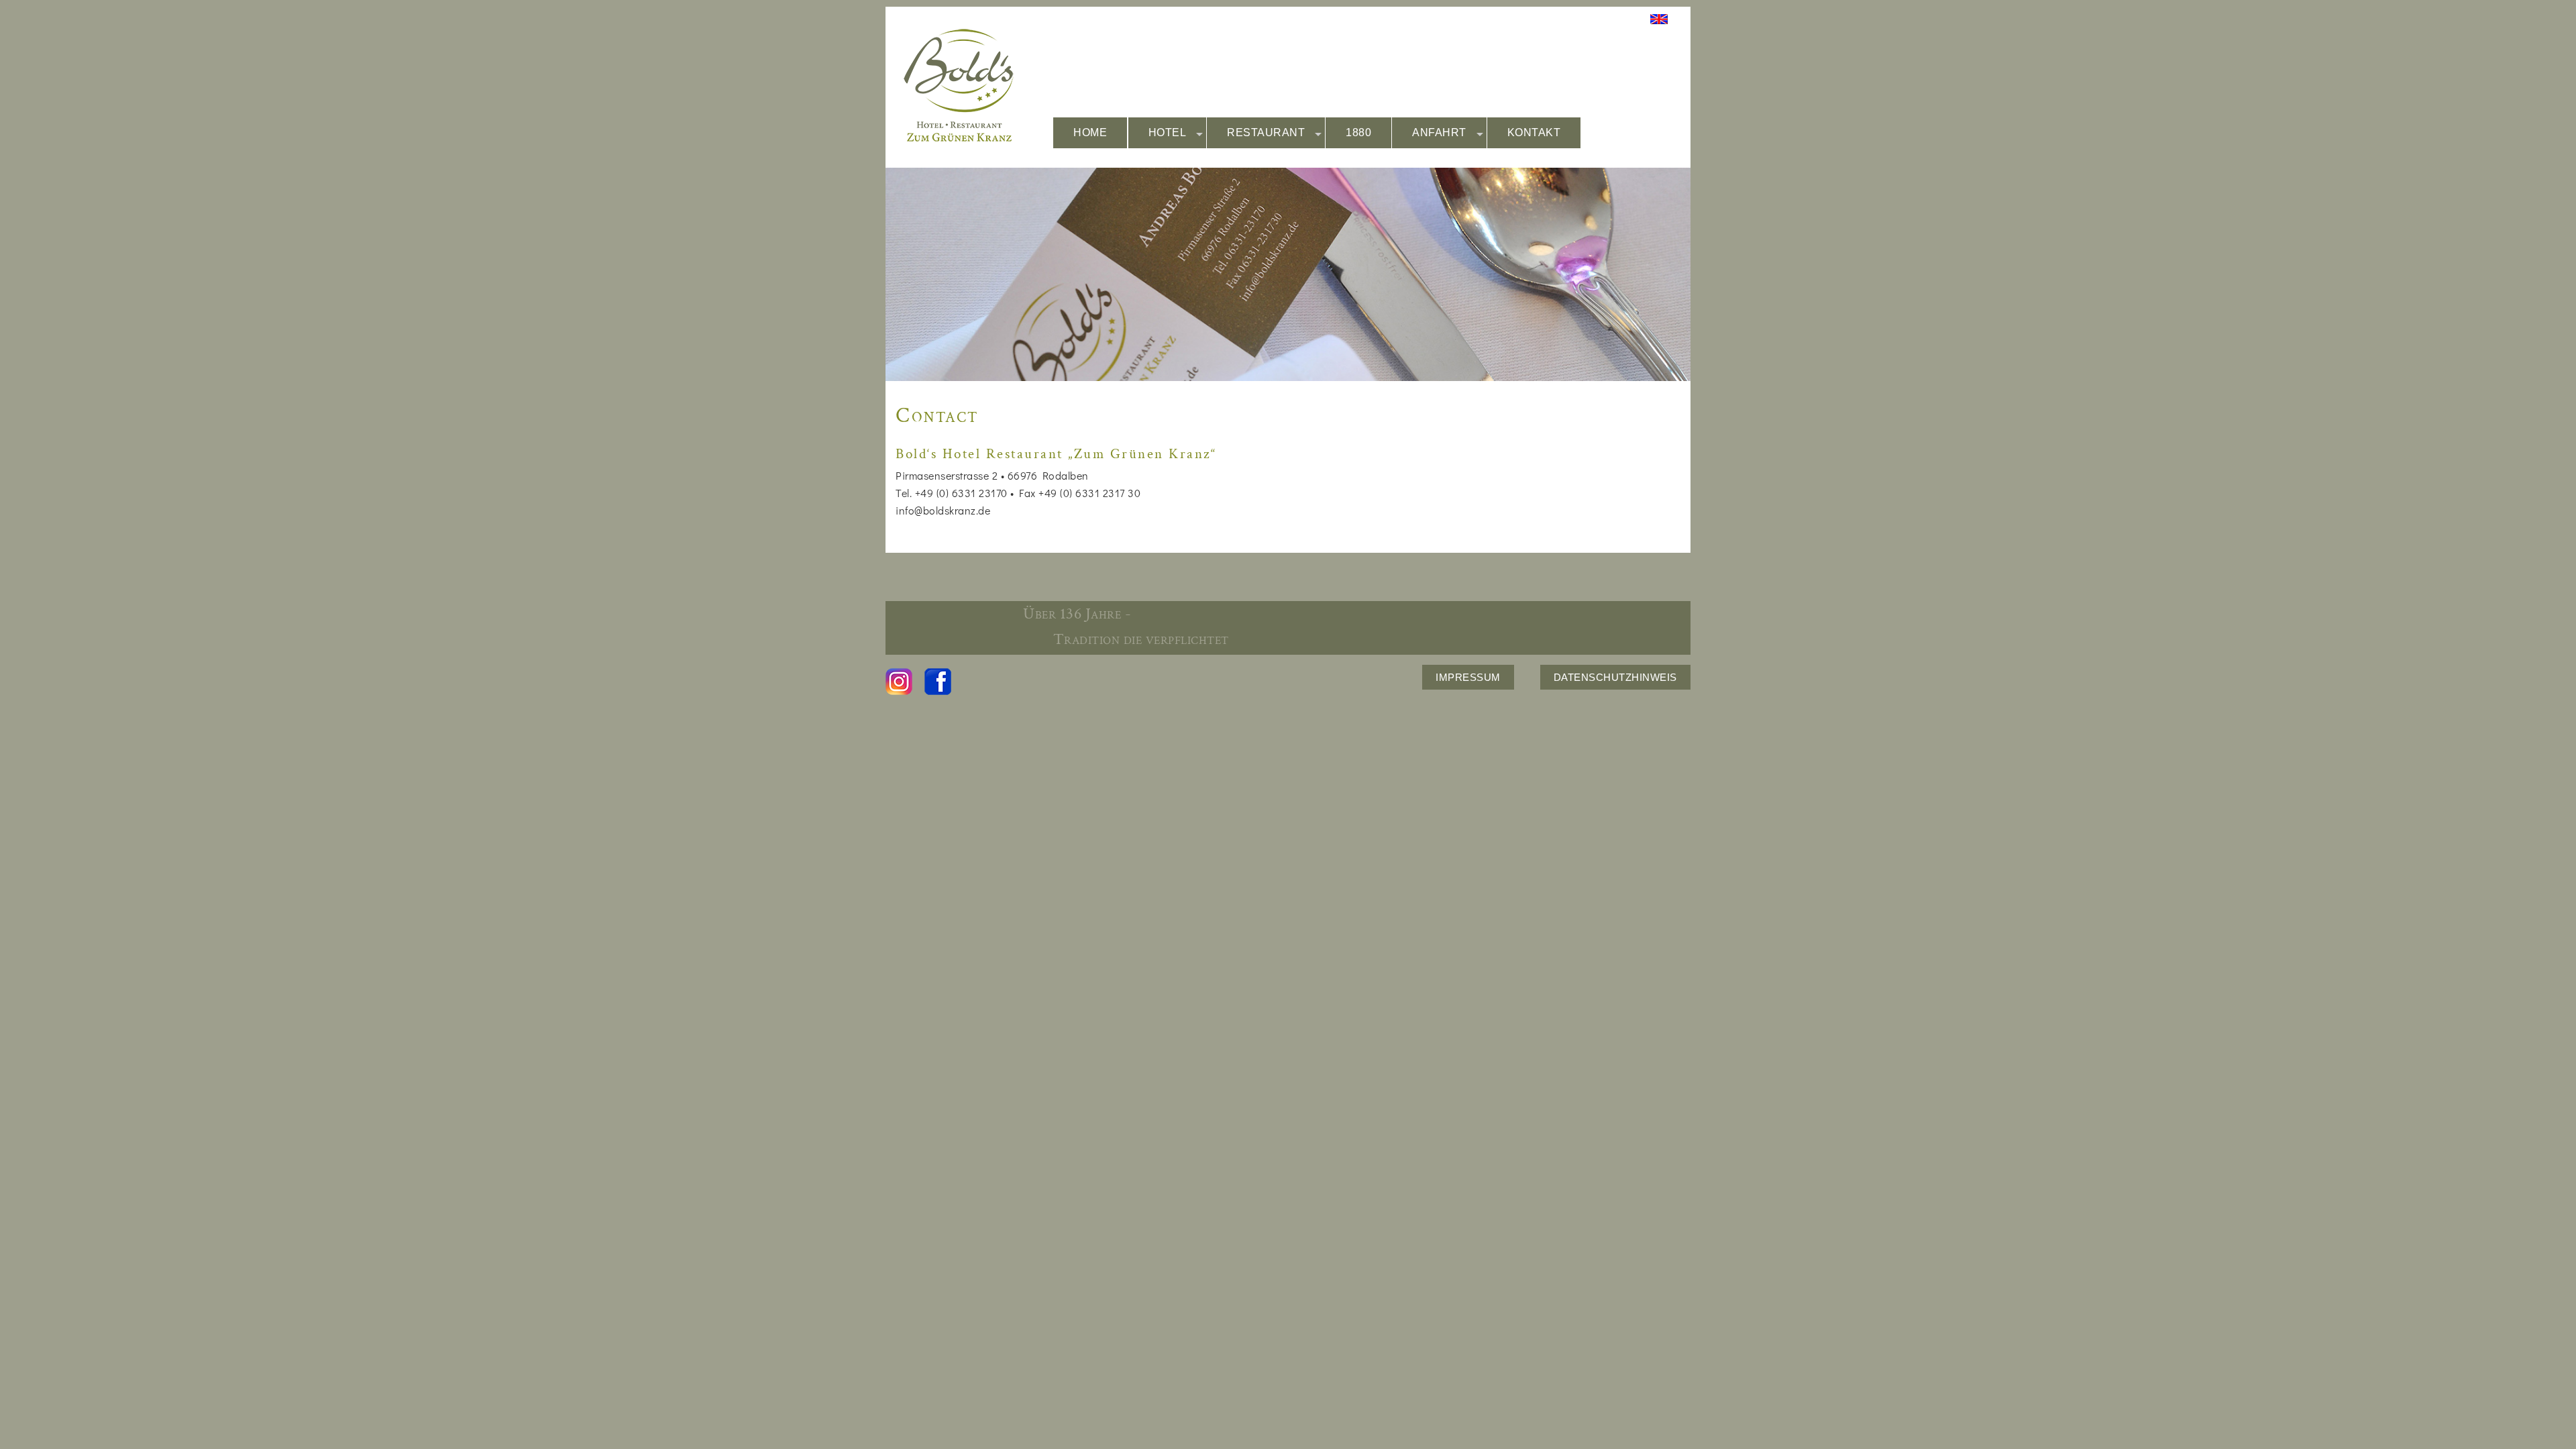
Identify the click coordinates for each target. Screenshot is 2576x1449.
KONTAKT (1534, 132)
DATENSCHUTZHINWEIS (1615, 677)
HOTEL (1168, 132)
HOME (1090, 132)
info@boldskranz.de (943, 510)
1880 (1358, 132)
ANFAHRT (1439, 132)
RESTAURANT (1266, 132)
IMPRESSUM (1468, 677)
